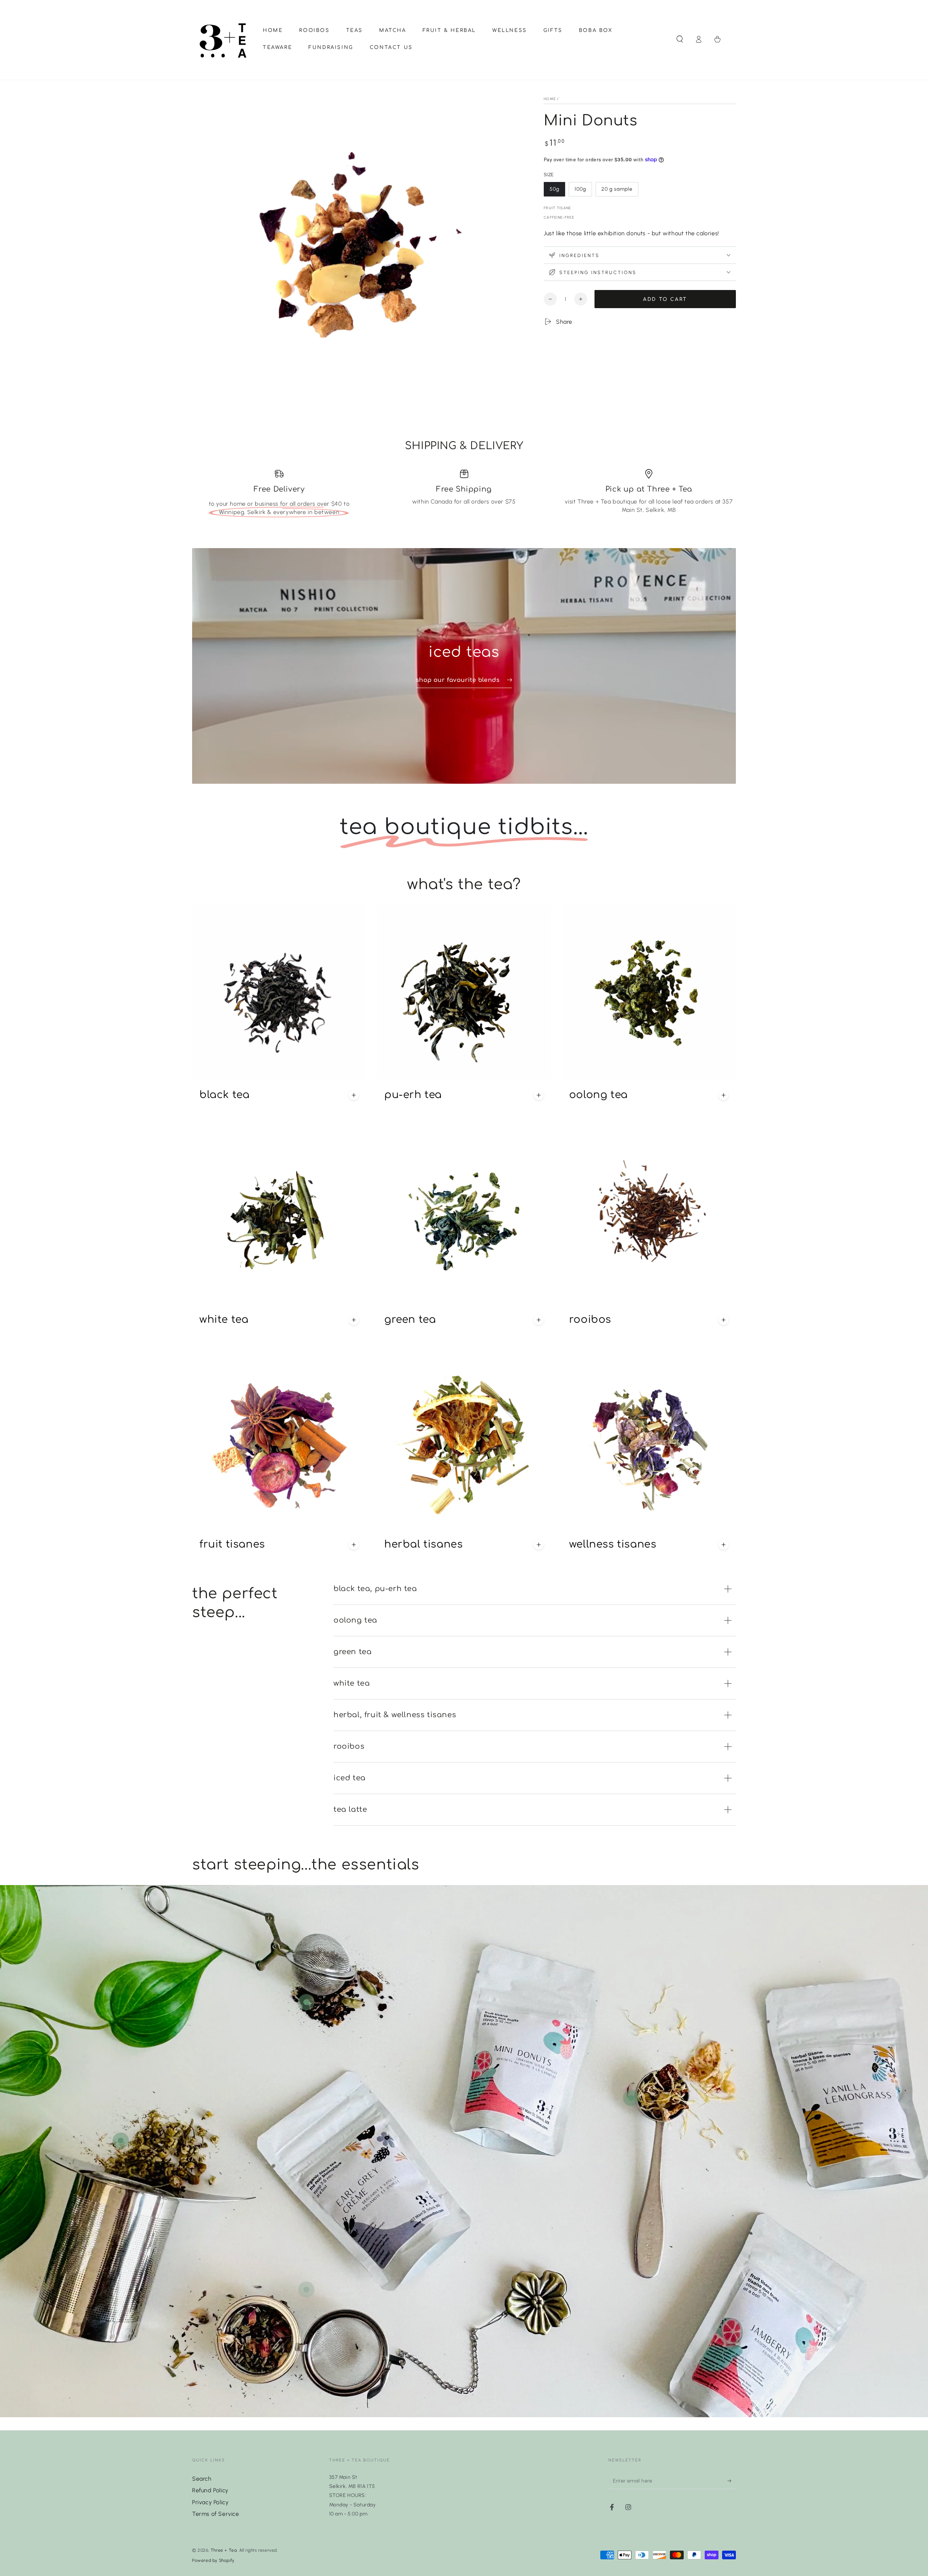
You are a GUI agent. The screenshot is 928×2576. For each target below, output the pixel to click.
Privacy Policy (210, 2502)
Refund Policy (210, 2490)
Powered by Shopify (213, 2560)
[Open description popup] (354, 1095)
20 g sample (617, 191)
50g (557, 191)
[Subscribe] (732, 2481)
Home (550, 99)
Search (202, 2479)
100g (583, 191)
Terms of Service (216, 2514)
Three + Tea (224, 2550)
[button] (680, 39)
